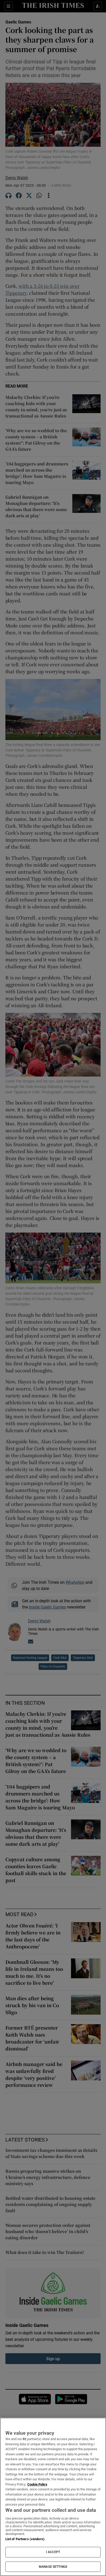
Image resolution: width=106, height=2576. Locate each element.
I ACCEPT (53, 2552)
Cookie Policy (37, 2484)
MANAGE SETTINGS (53, 2567)
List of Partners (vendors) (25, 2539)
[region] (53, 2497)
